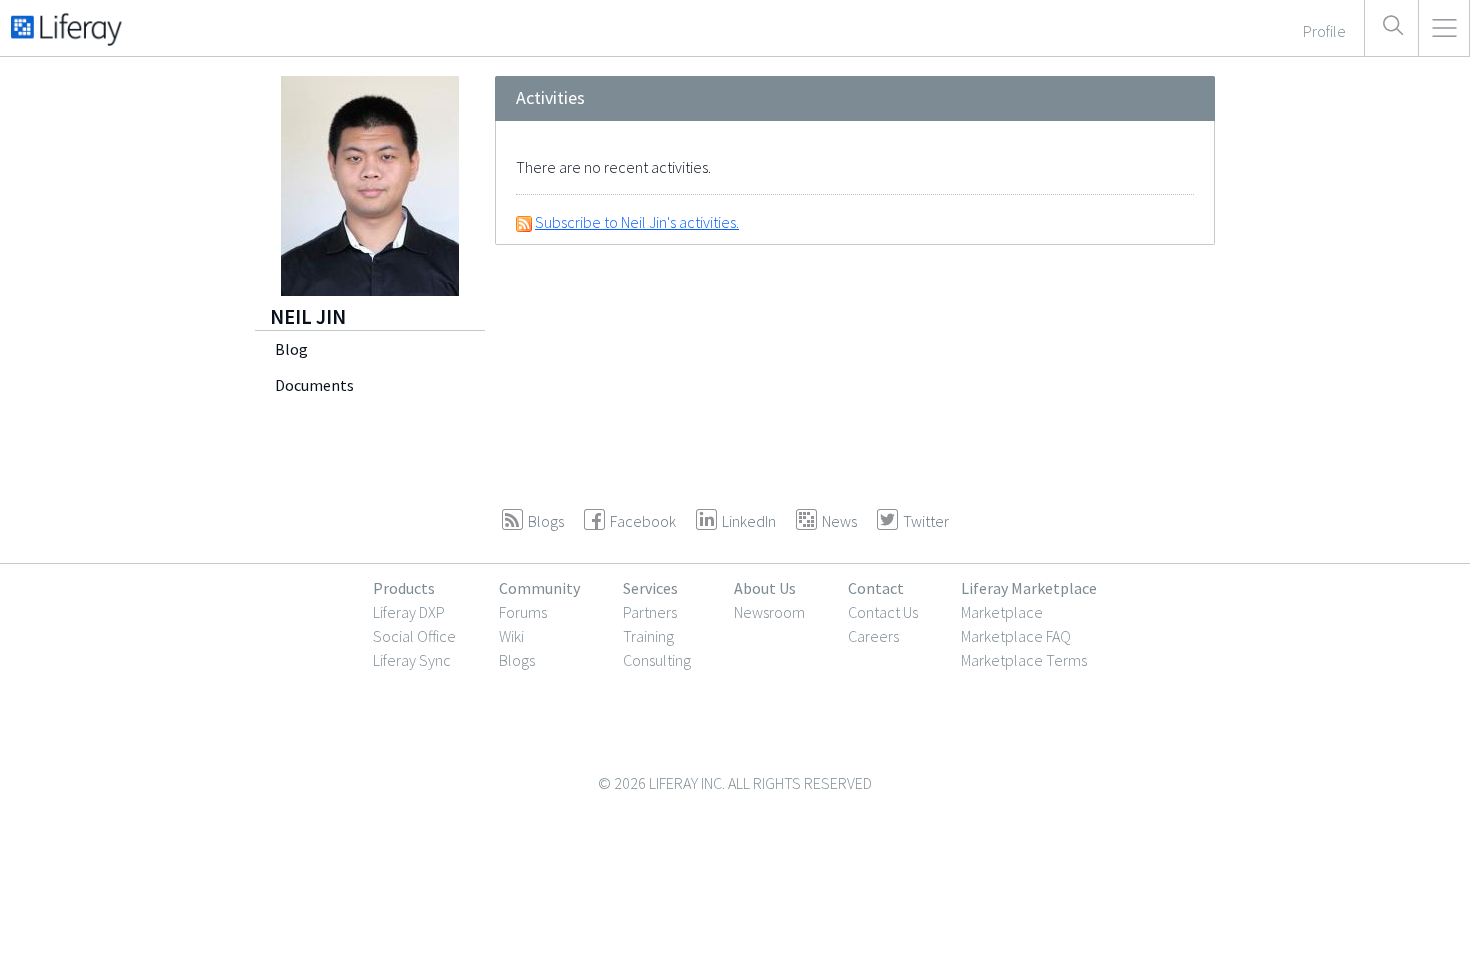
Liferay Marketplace (1029, 588)
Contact (876, 588)
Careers (873, 636)
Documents (314, 385)
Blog (291, 349)
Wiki (511, 636)
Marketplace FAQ (1016, 636)
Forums (523, 612)
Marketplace (1002, 612)
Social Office (414, 636)
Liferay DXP (409, 612)
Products (404, 588)
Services (650, 588)
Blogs (517, 660)
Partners (650, 612)
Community (539, 588)
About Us (765, 588)
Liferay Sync (412, 660)
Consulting (657, 660)
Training (648, 636)
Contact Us (883, 612)
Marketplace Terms (1024, 660)
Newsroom (769, 612)
